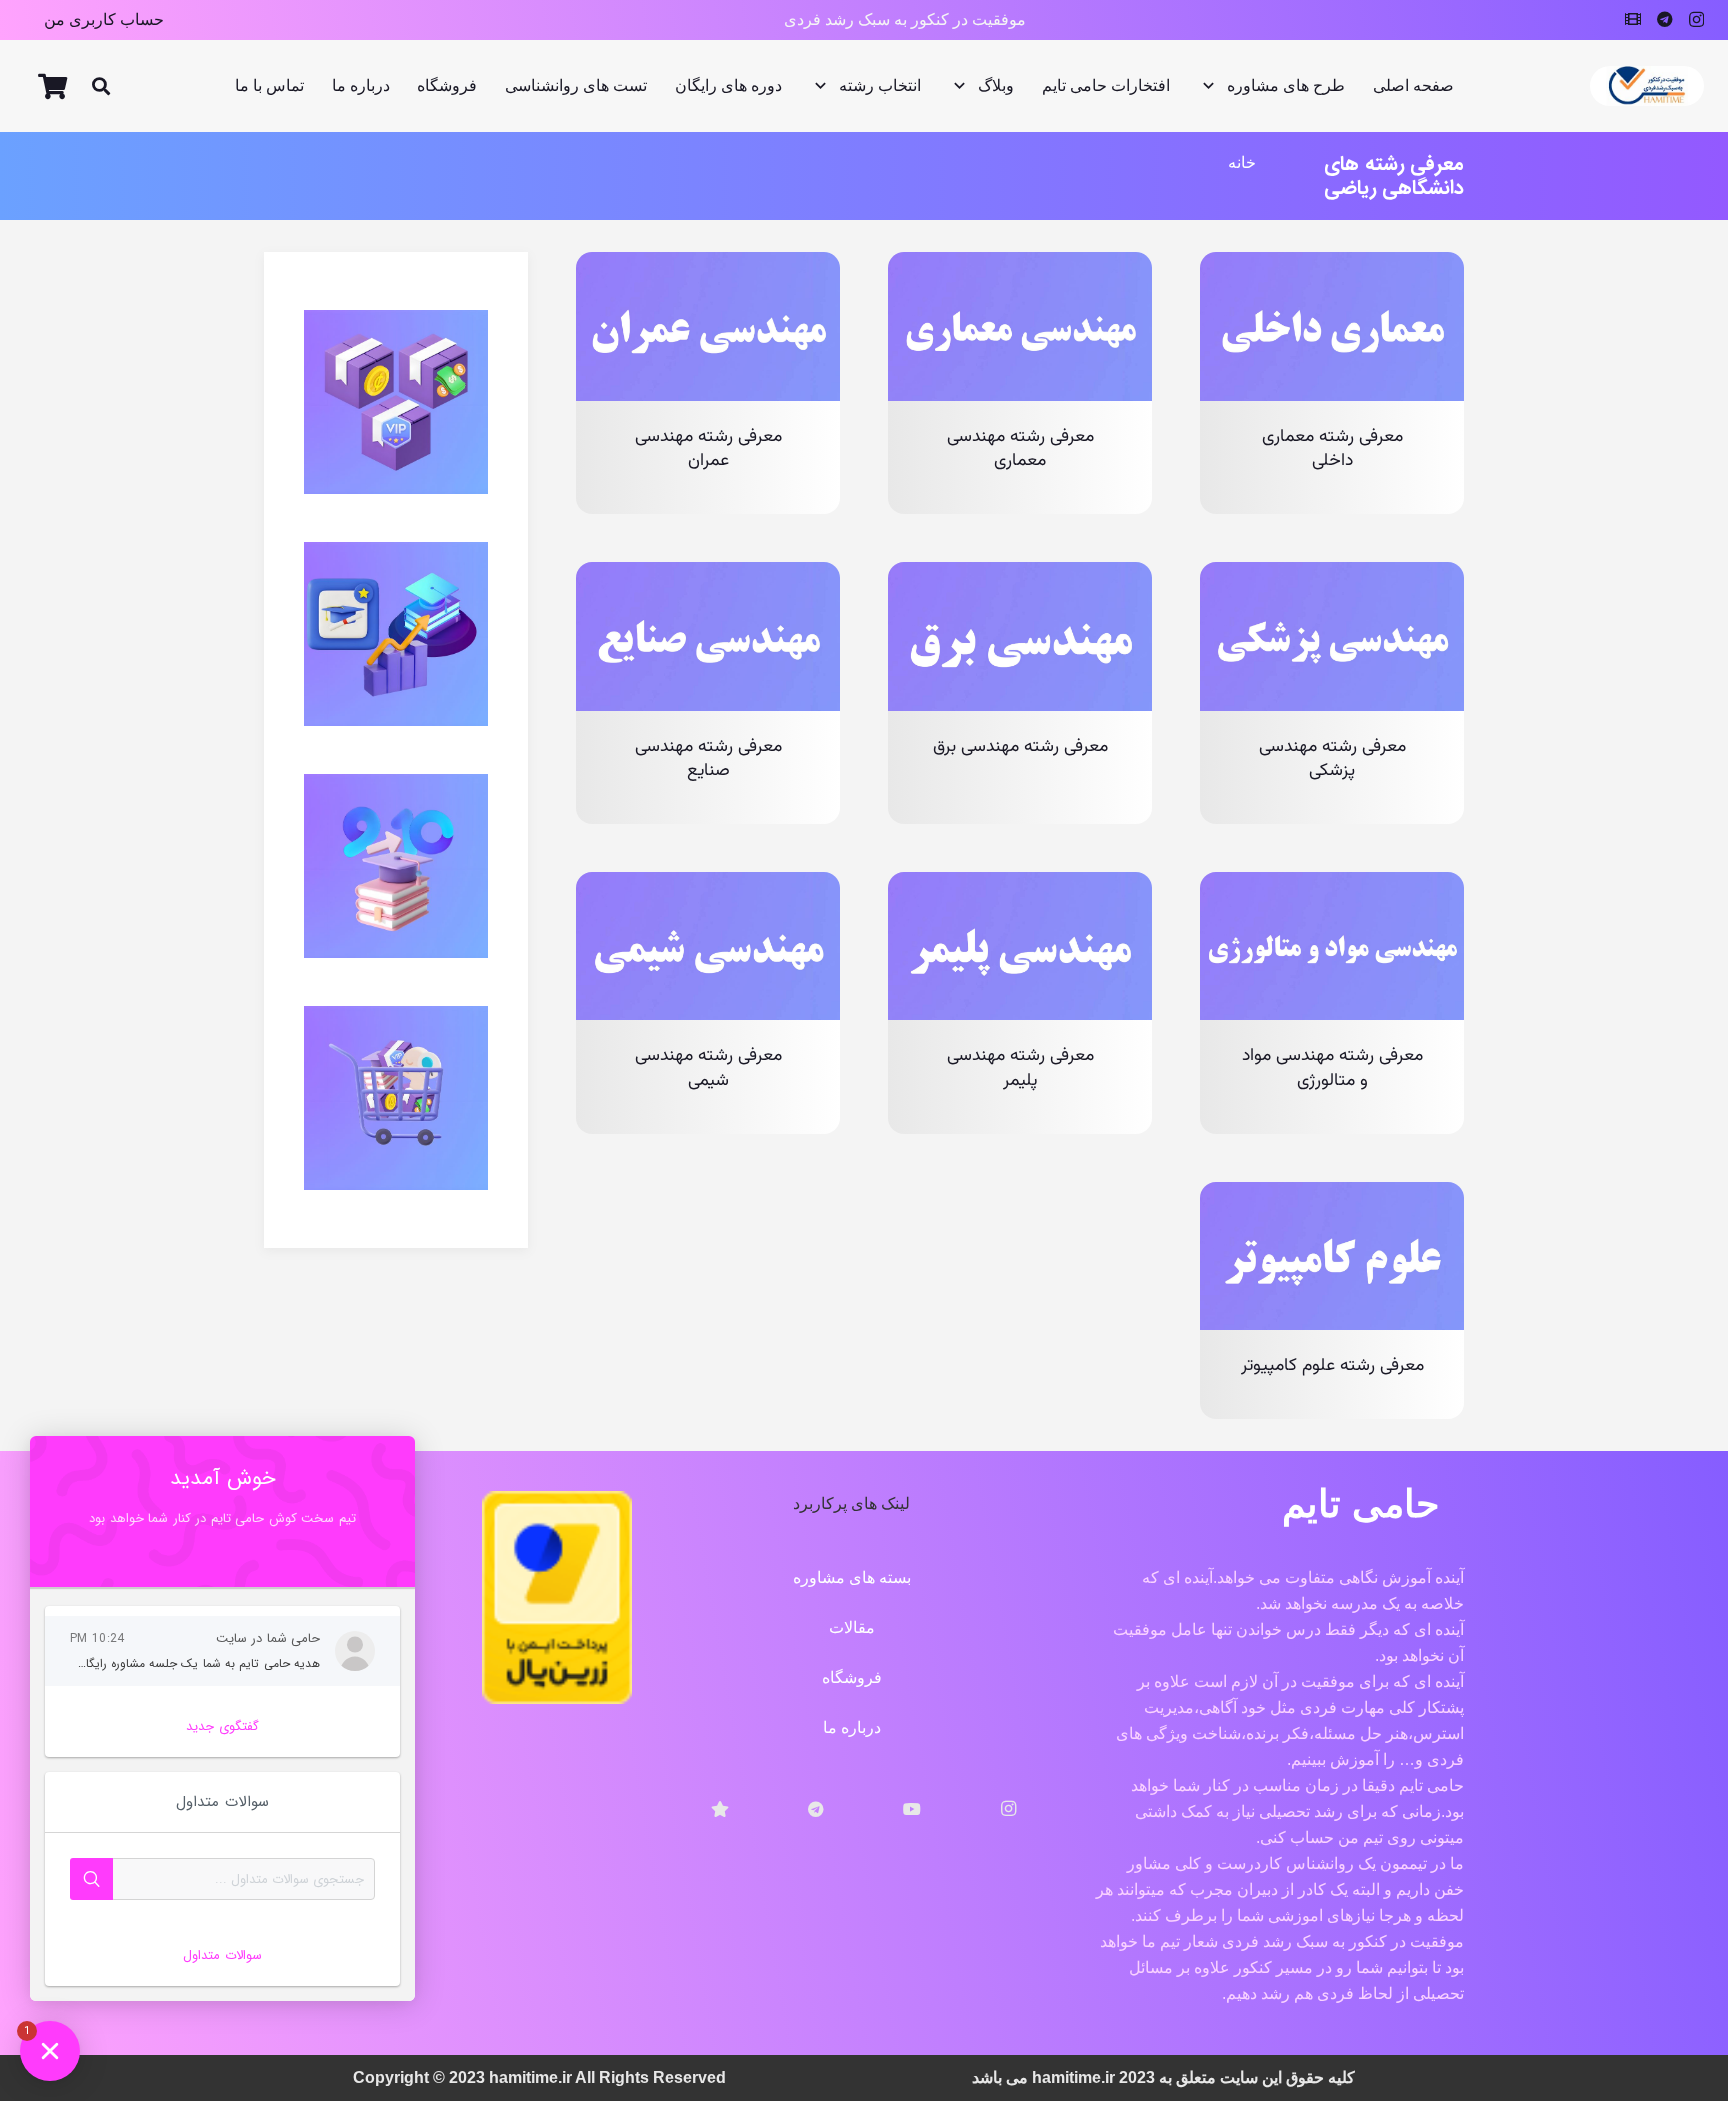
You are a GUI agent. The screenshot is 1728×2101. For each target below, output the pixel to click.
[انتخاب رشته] (396, 866)
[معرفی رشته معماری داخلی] (1332, 264)
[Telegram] (1665, 19)
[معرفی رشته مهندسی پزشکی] (1332, 574)
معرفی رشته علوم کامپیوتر (1332, 1365)
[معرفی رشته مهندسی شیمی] (708, 884)
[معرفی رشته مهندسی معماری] (1020, 264)
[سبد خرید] (52, 86)
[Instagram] (1696, 20)
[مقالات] (396, 634)
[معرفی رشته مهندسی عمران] (708, 264)
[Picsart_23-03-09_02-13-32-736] (1647, 86)
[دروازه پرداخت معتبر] (557, 1698)
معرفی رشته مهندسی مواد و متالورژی (1332, 1068)
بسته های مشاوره (852, 1577)
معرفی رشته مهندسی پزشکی (1332, 759)
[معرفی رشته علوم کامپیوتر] (1332, 1194)
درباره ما (852, 1727)
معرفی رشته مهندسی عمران (708, 449)
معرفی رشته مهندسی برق (1020, 746)
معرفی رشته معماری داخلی (1332, 449)
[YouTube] (912, 1809)
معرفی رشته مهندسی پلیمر (1020, 1068)
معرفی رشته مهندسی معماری (1020, 449)
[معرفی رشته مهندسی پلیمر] (1020, 884)
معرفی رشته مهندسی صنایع (708, 759)
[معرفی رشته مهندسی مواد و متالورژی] (1332, 884)
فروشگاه (852, 1677)
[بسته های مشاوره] (396, 402)
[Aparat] (1633, 19)
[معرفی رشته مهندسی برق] (1020, 574)
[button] (101, 86)
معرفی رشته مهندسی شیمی (708, 1068)
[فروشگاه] (396, 1098)
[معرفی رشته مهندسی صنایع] (708, 574)
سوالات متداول (222, 1955)
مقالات (852, 1627)
